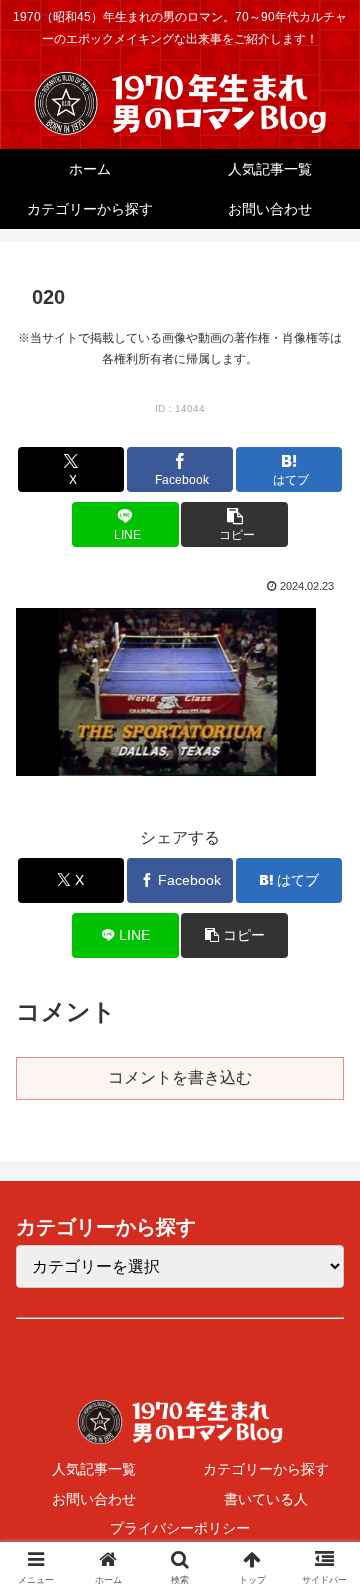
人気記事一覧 (94, 1469)
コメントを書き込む (180, 1077)
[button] (234, 524)
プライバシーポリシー (180, 1528)
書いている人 (266, 1499)
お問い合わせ (94, 1499)
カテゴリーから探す (266, 1469)
